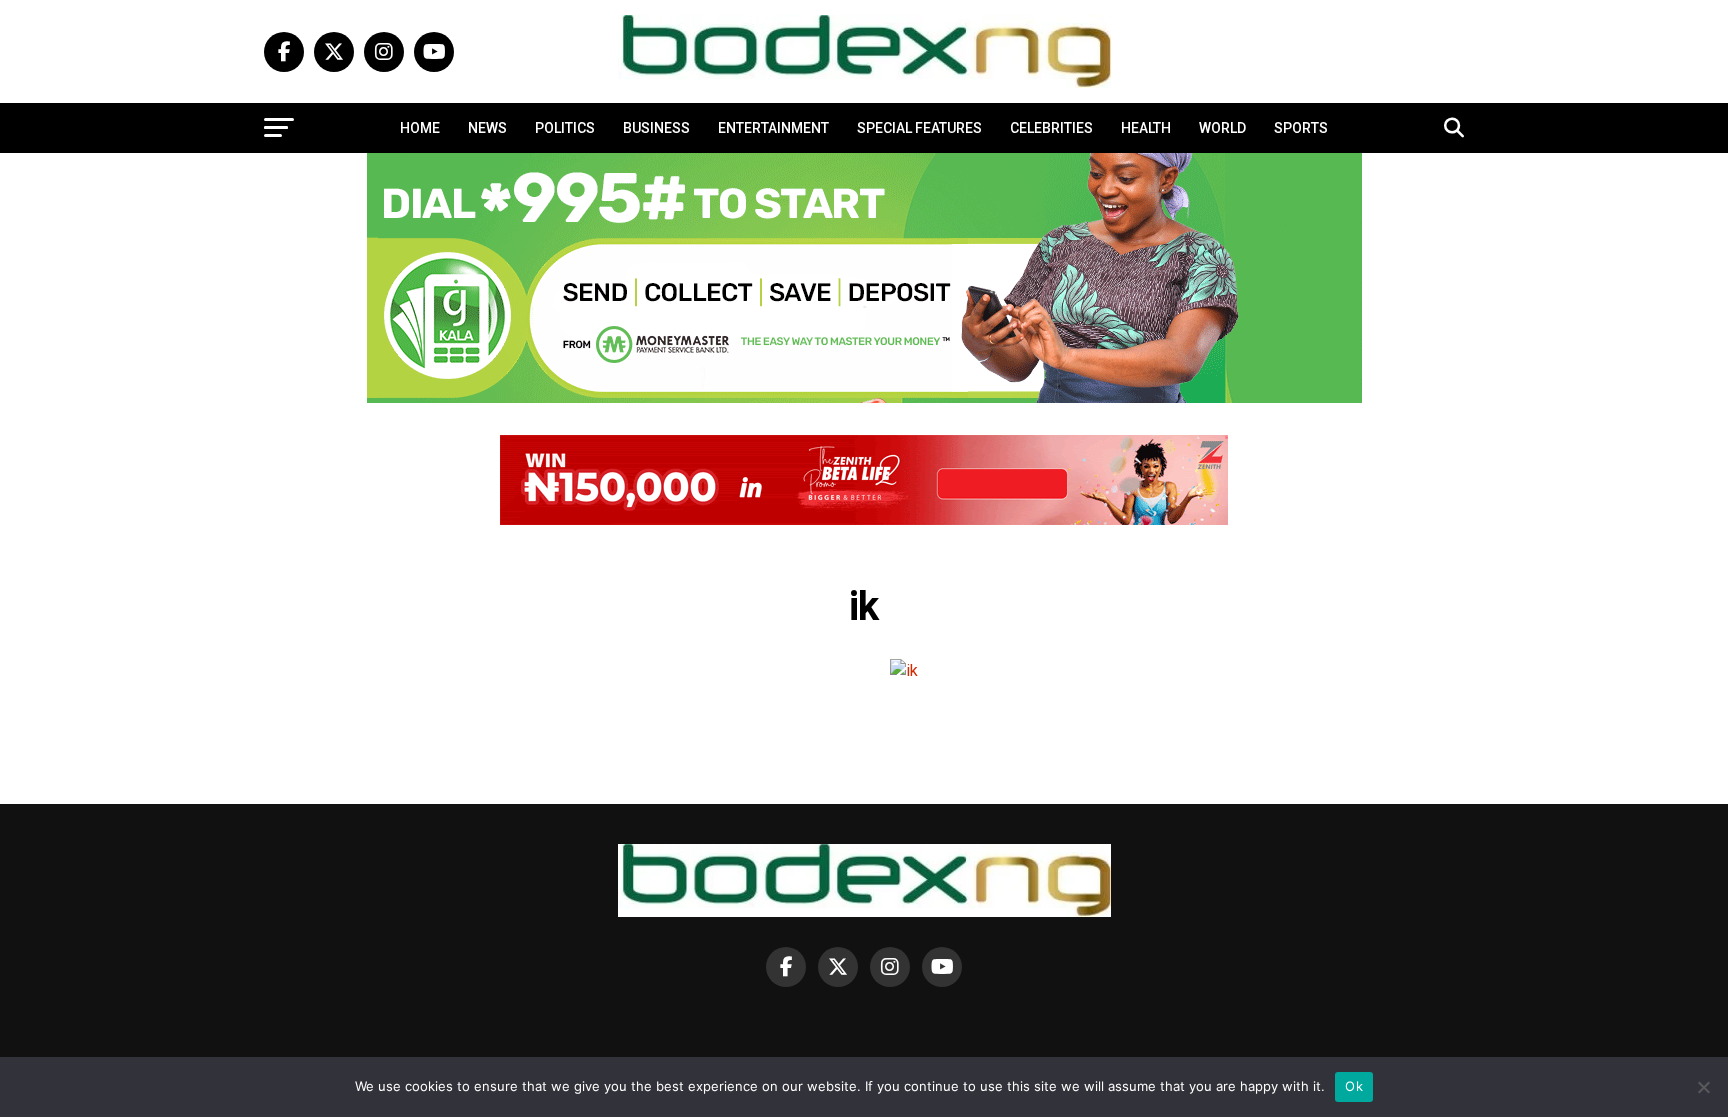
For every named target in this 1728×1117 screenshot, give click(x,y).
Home (420, 128)
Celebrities (1051, 128)
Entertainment (773, 128)
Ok (1354, 1086)
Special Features (919, 128)
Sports (1301, 128)
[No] (1703, 1087)
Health (1146, 128)
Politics (565, 128)
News (487, 128)
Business (656, 128)
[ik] (904, 670)
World (1222, 128)
